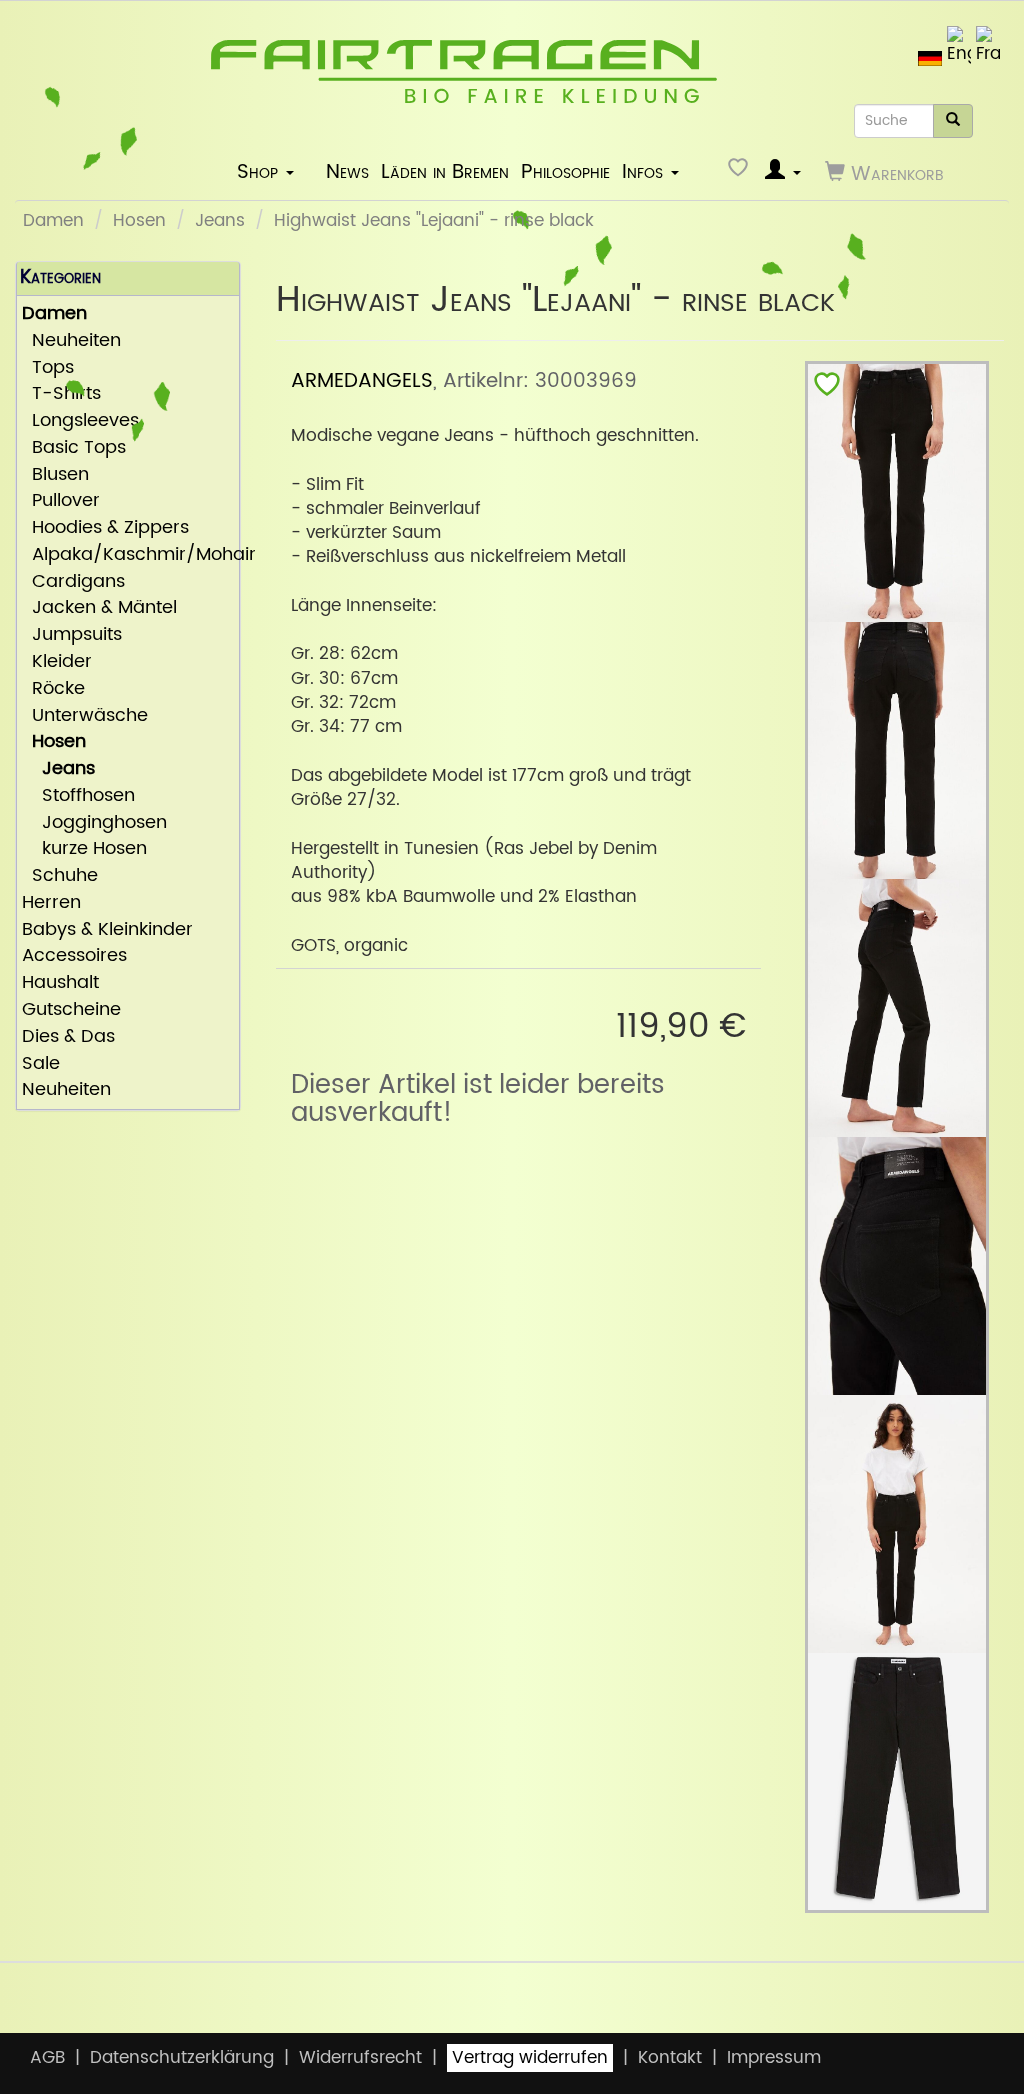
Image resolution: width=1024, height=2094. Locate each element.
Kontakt (670, 2058)
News (347, 172)
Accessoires (74, 956)
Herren (51, 903)
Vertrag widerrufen (530, 2058)
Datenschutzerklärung (182, 2058)
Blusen (55, 475)
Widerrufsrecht (360, 2058)
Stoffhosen (78, 796)
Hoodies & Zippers (105, 528)
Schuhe (60, 876)
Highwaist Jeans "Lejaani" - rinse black (434, 221)
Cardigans (73, 582)
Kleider (57, 662)
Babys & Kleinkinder (107, 930)
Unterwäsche (85, 716)
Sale (41, 1064)
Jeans (220, 221)
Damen (53, 221)
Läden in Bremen (445, 172)
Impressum (774, 2058)
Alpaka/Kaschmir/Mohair (128, 555)
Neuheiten (71, 341)
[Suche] (953, 121)
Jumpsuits (72, 635)
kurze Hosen (84, 849)
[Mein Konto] (783, 172)
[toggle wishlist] (827, 388)
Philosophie (565, 172)
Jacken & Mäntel (99, 608)
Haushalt (60, 983)
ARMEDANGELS (362, 381)
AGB (47, 2058)
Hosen (139, 221)
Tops (48, 368)
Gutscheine (71, 1010)
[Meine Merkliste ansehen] (740, 172)
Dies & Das (68, 1037)
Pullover (61, 501)
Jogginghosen (94, 823)
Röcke (53, 689)
